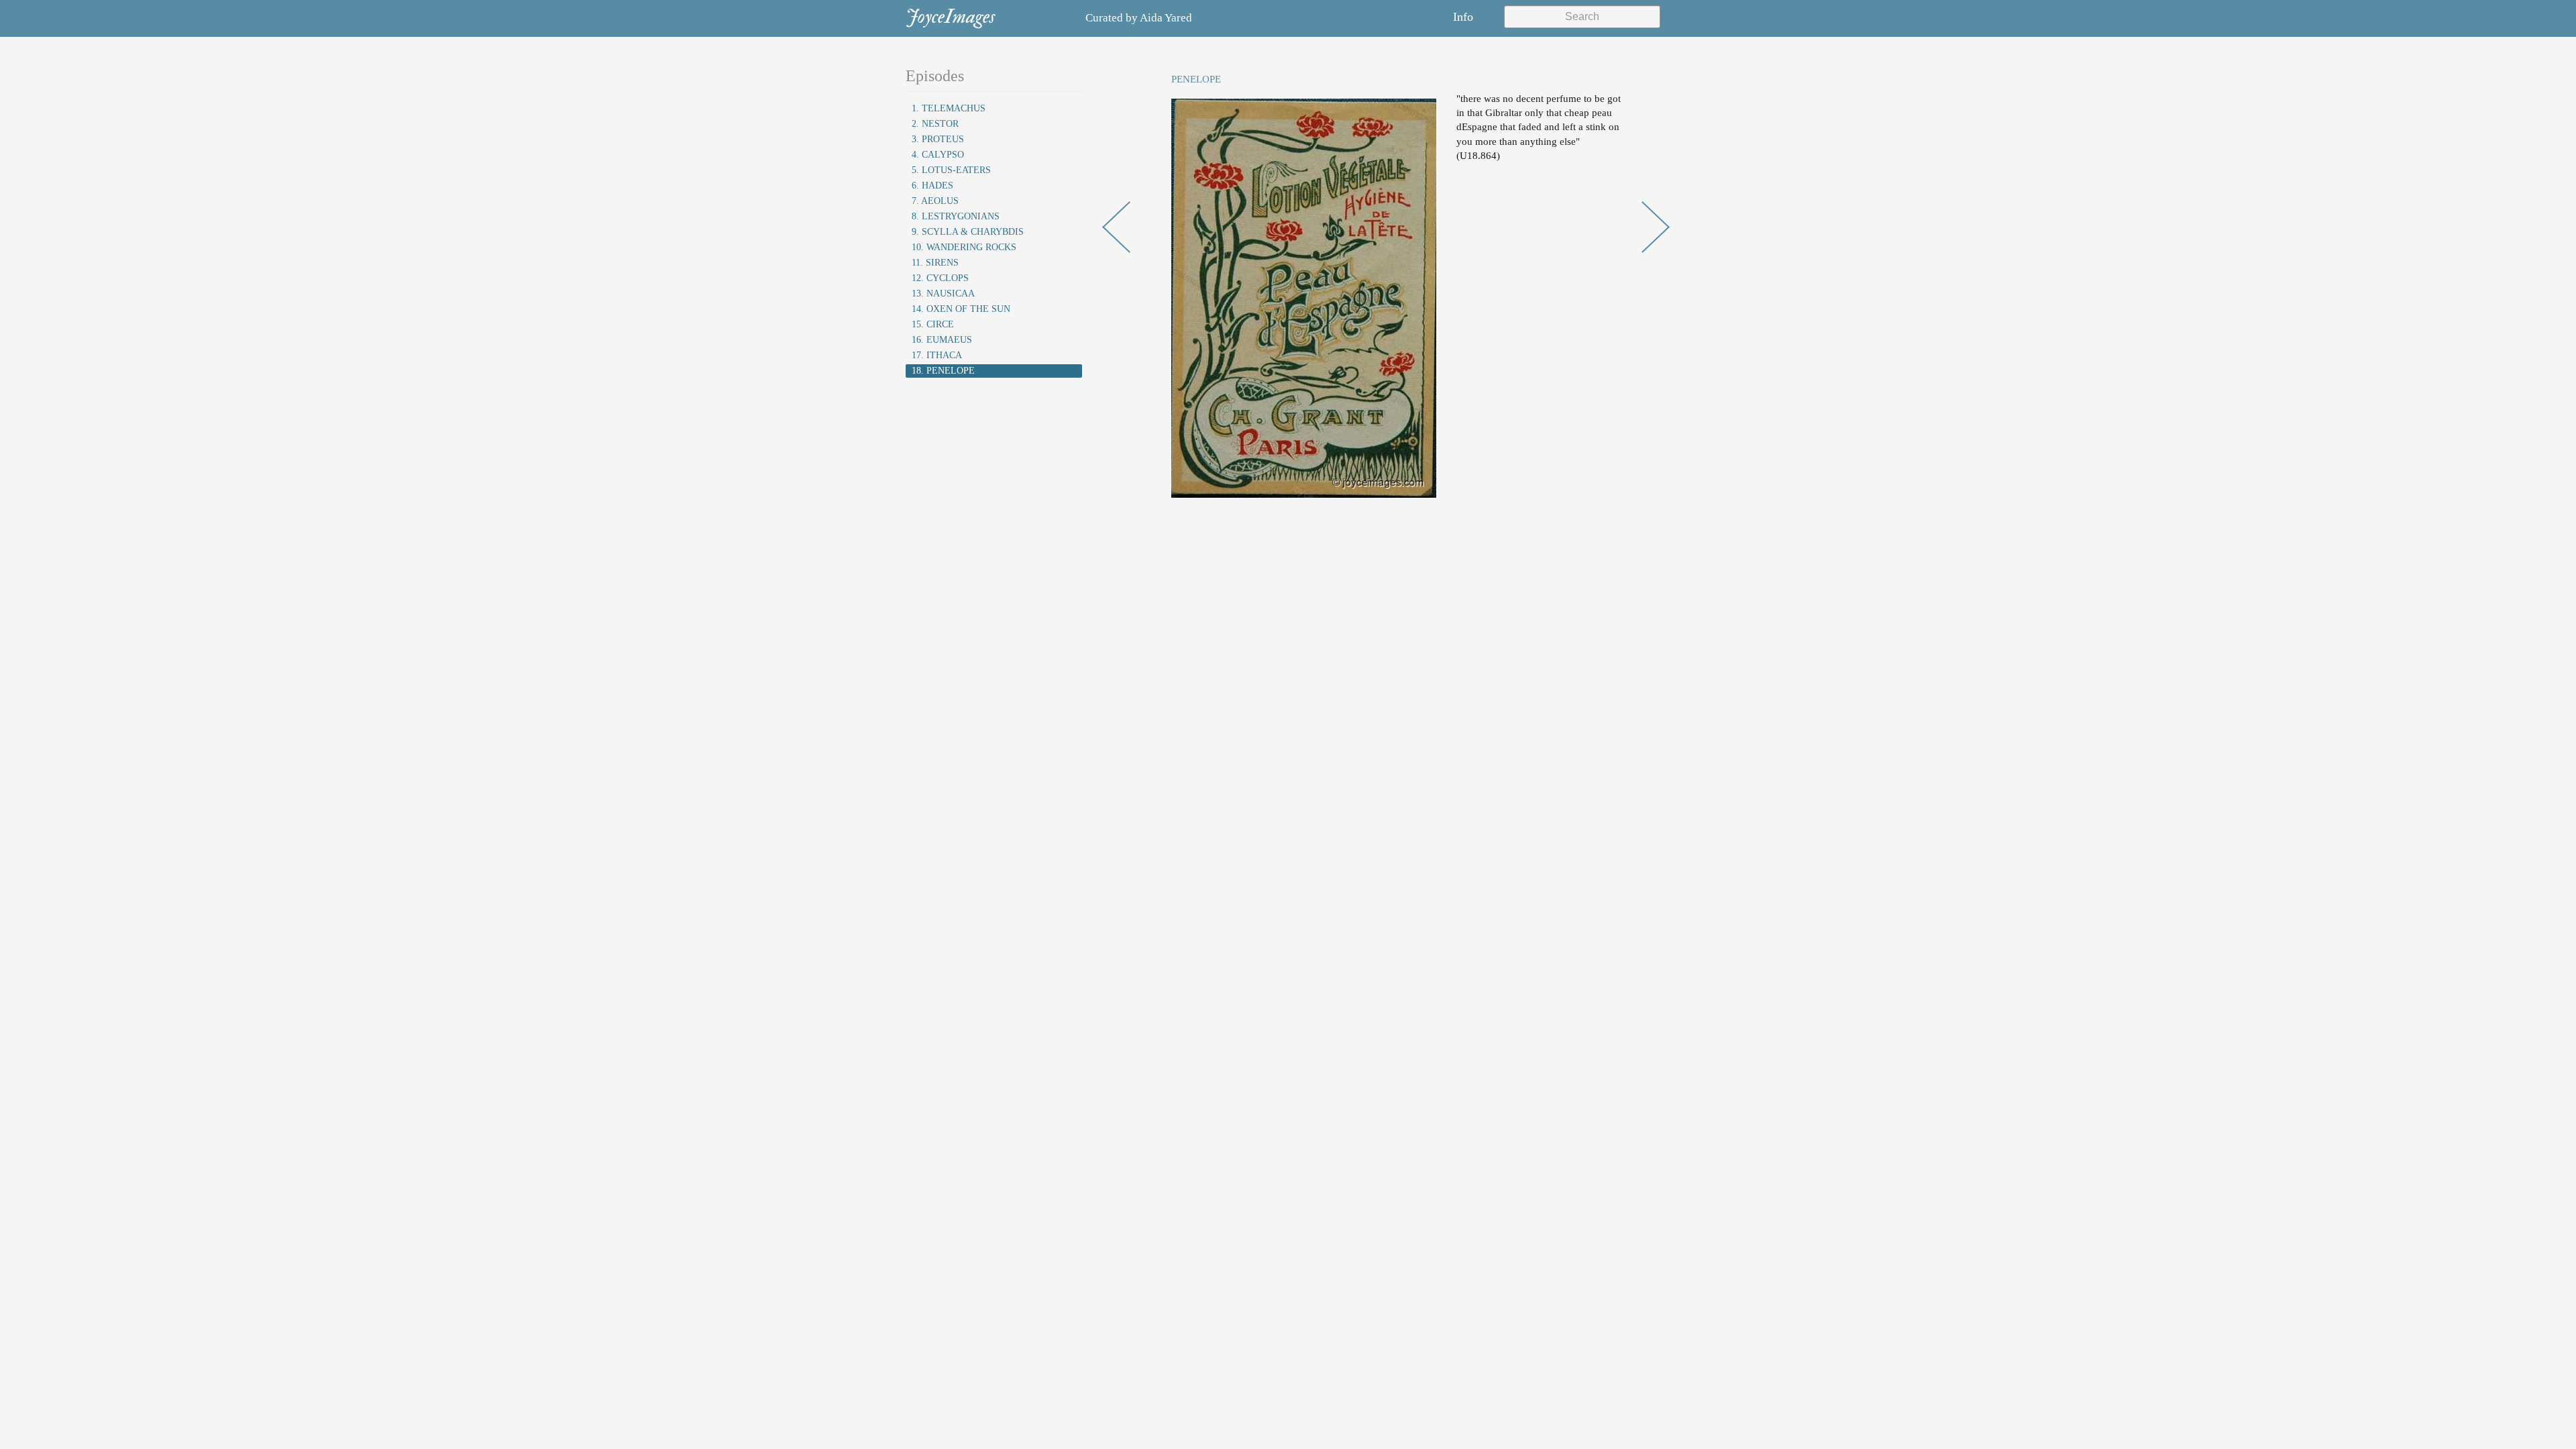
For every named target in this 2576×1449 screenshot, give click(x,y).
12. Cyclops (940, 278)
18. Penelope (943, 371)
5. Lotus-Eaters (951, 170)
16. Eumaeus (942, 340)
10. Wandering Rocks (964, 247)
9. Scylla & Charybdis (968, 232)
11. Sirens (935, 263)
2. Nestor (935, 124)
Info (1463, 17)
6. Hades (932, 185)
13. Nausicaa (943, 293)
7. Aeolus (935, 201)
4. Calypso (938, 155)
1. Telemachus (949, 108)
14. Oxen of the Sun (961, 309)
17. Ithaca (937, 355)
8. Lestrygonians (956, 216)
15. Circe (933, 324)
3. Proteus (938, 139)
